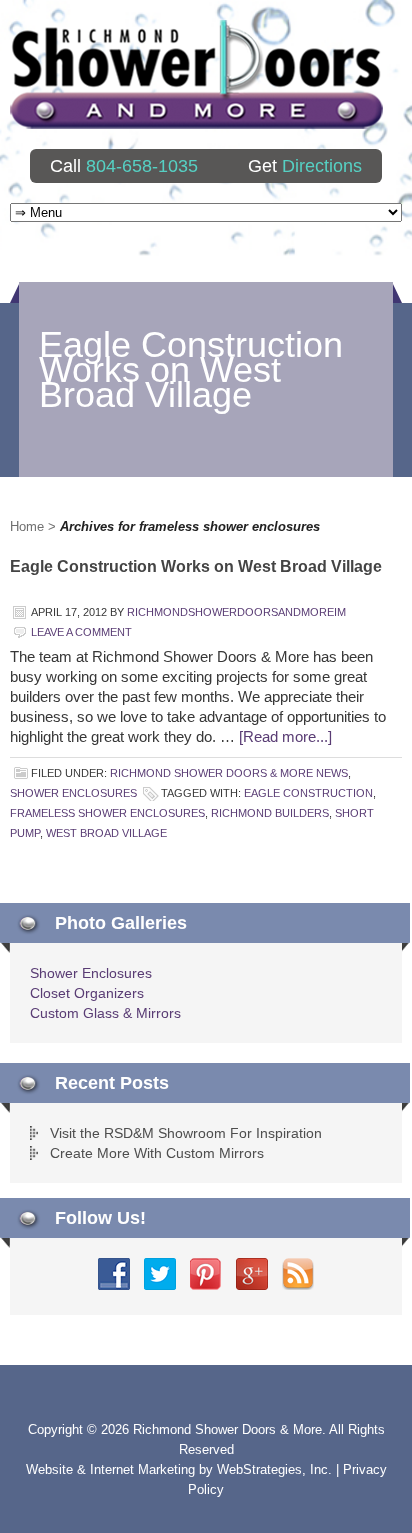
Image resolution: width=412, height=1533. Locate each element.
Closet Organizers (87, 993)
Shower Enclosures (73, 793)
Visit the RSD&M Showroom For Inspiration (186, 1133)
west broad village (106, 833)
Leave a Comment (81, 632)
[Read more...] (285, 736)
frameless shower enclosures (107, 813)
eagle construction (308, 793)
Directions (322, 166)
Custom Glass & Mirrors (105, 1013)
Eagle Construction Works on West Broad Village (196, 566)
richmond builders (270, 813)
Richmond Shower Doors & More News (229, 773)
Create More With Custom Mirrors (157, 1153)
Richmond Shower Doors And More (196, 74)
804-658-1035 (142, 166)
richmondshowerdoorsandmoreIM (236, 612)
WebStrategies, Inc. (276, 1469)
